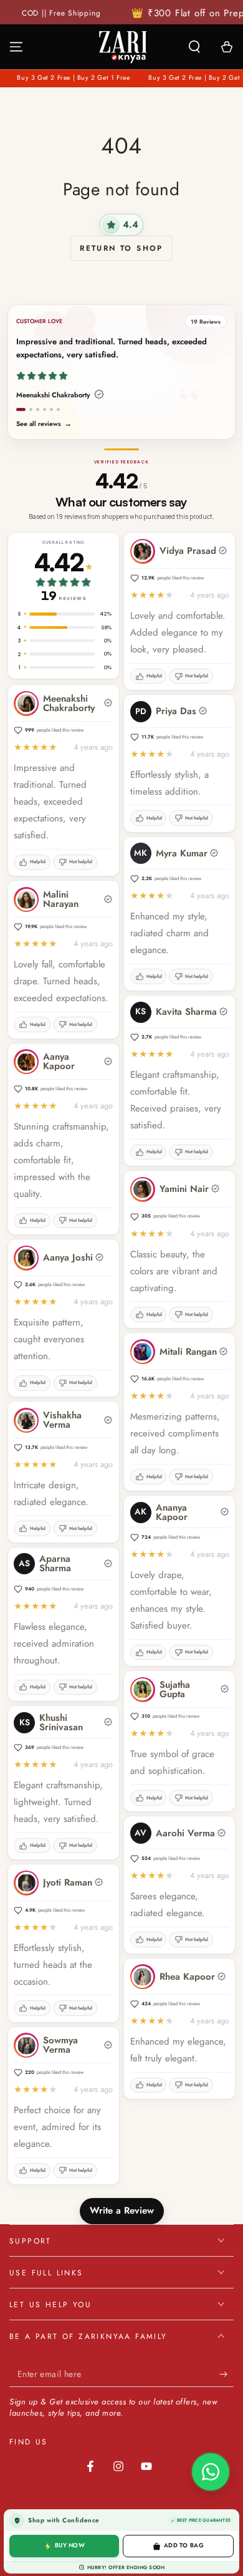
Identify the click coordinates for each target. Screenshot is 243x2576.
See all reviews (44, 424)
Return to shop (121, 248)
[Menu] (16, 47)
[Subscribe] (226, 2375)
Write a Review (122, 2210)
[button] (194, 47)
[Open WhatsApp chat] (211, 2472)
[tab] (21, 410)
